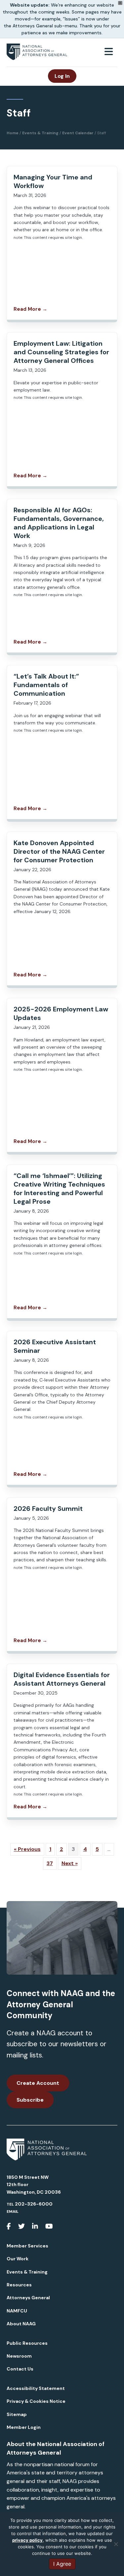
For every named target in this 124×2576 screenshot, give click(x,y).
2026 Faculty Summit (48, 1509)
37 (50, 1863)
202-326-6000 (34, 2204)
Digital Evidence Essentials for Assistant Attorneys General (62, 1679)
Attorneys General (28, 2298)
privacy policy (27, 2540)
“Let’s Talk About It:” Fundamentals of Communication (46, 685)
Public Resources (27, 2343)
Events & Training (27, 2272)
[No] (116, 2544)
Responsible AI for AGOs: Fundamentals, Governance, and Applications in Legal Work (59, 523)
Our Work (18, 2259)
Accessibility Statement (36, 2388)
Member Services (27, 2246)
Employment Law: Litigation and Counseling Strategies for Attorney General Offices (61, 352)
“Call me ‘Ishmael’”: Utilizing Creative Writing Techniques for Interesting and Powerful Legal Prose (59, 1189)
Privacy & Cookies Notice (36, 2401)
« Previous (27, 1849)
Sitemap (17, 2414)
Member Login (24, 2427)
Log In (62, 76)
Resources (19, 2285)
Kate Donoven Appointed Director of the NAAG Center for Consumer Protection (59, 851)
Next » (70, 1863)
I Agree (62, 2564)
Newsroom (19, 2356)
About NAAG (21, 2324)
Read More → (30, 309)
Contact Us (20, 2369)
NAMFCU (17, 2311)
